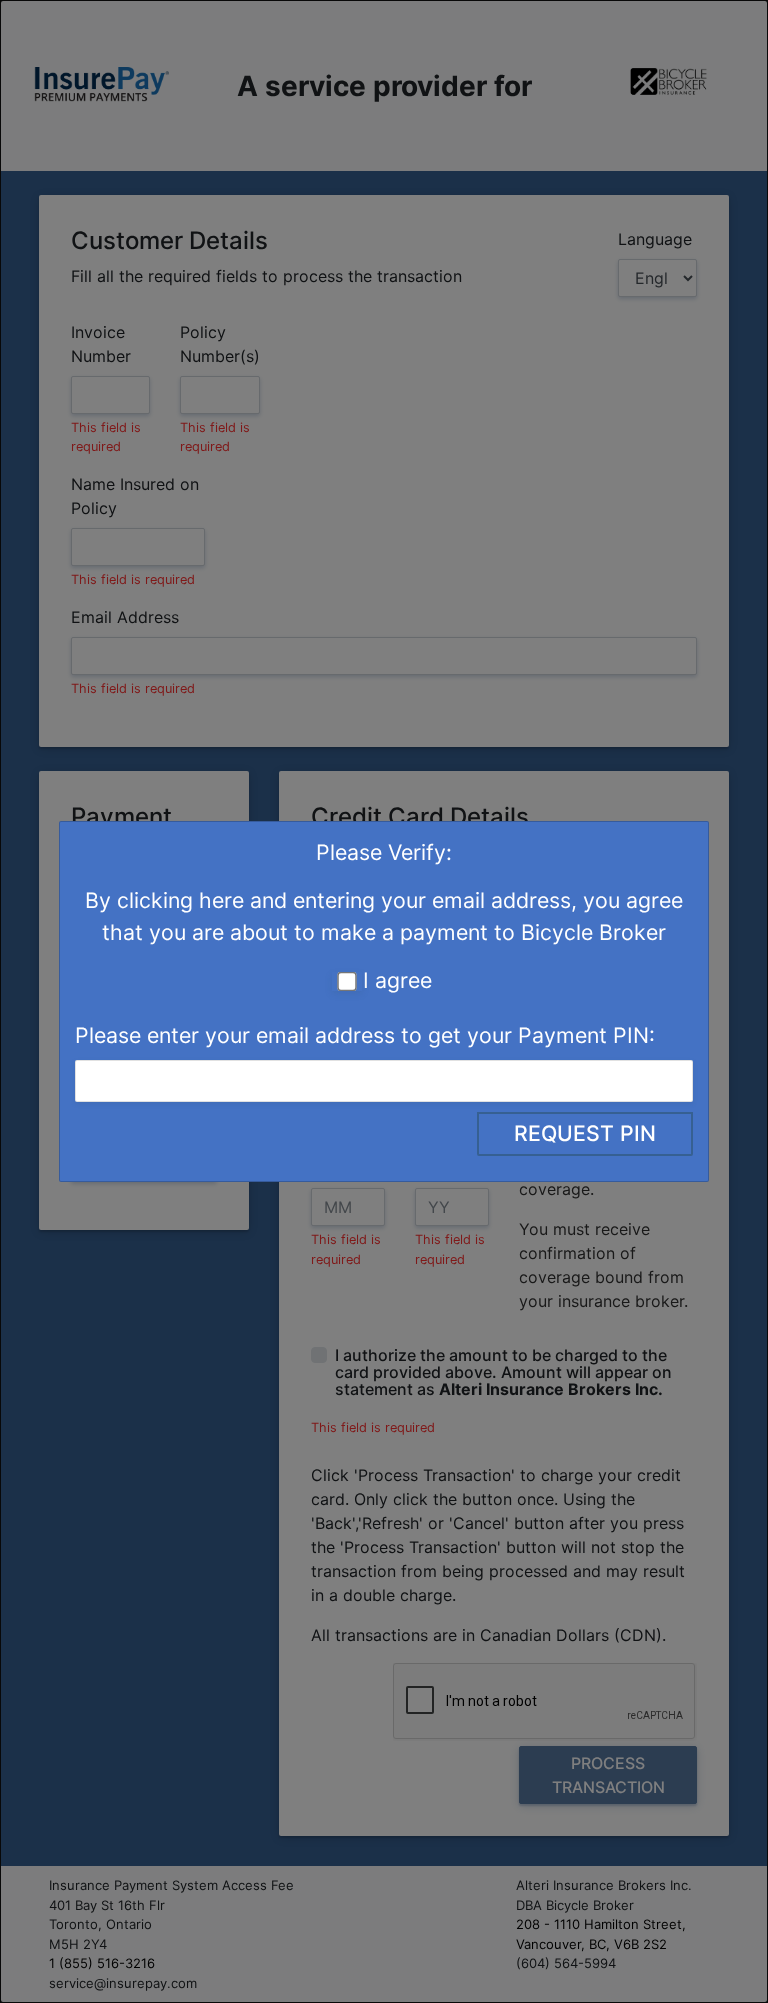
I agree (397, 980)
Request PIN (585, 1133)
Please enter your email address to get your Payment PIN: (365, 1035)
